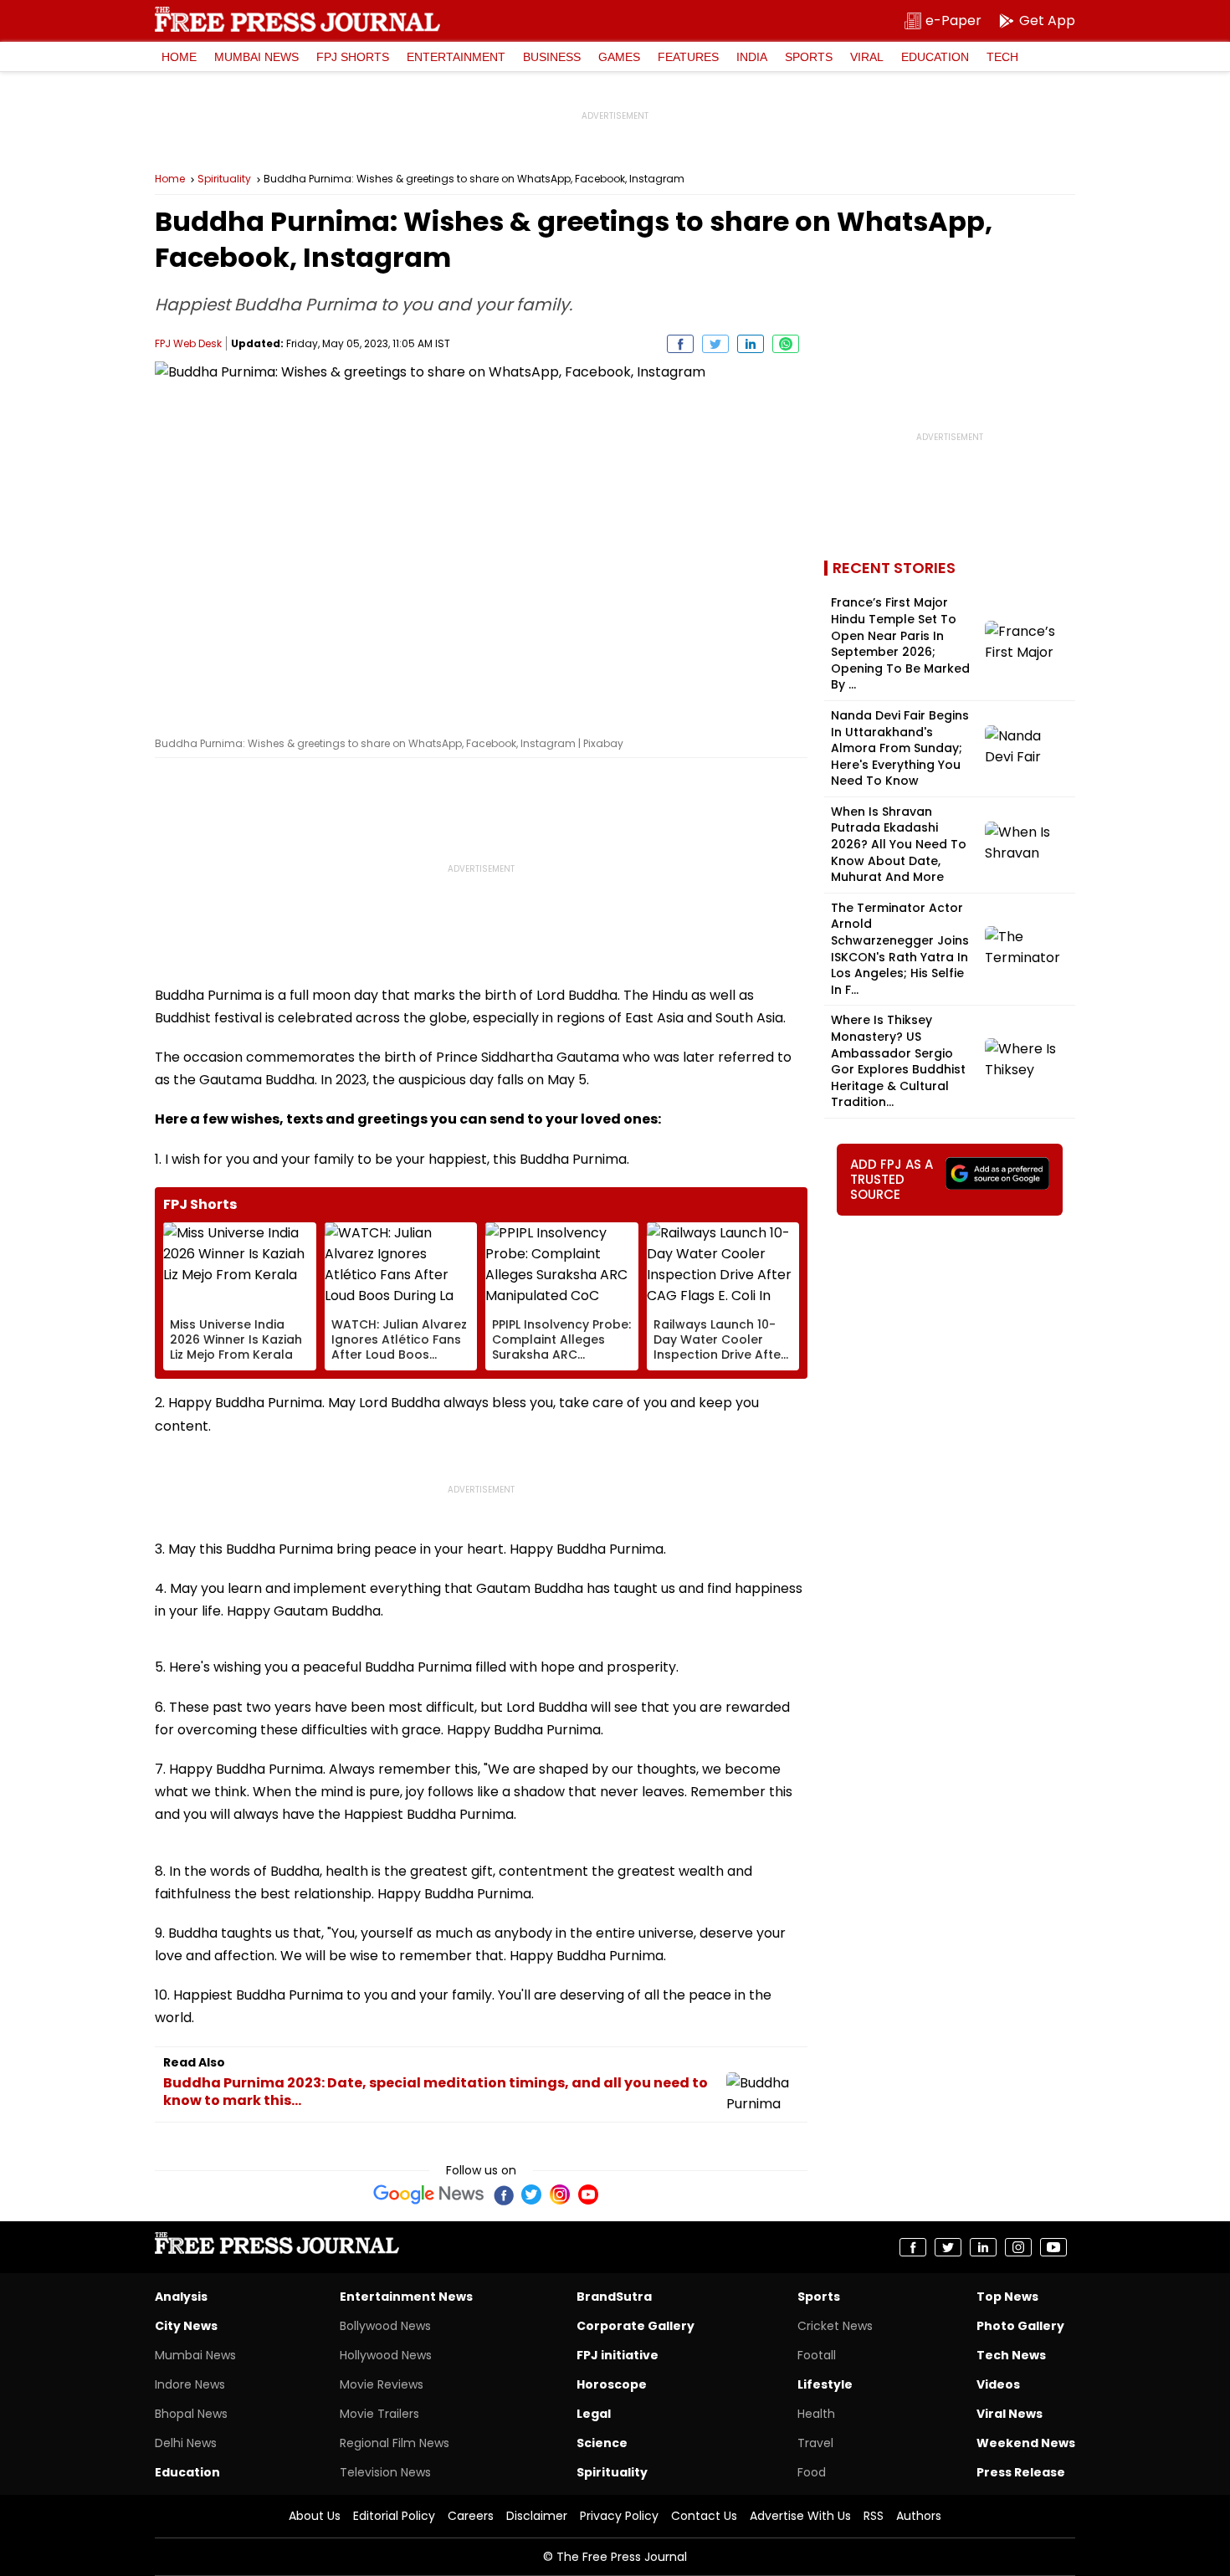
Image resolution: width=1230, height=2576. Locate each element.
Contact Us (704, 2516)
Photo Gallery (1020, 2326)
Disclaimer (537, 2516)
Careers (471, 2516)
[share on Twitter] (715, 344)
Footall (817, 2355)
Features (688, 57)
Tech (1002, 57)
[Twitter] (531, 2194)
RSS (874, 2516)
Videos (998, 2384)
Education (935, 57)
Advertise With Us (800, 2516)
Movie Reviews (382, 2384)
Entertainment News (406, 2297)
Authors (919, 2516)
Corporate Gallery (635, 2326)
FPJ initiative (618, 2355)
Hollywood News (386, 2355)
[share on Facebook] (680, 344)
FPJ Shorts (353, 57)
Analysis (181, 2297)
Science (602, 2443)
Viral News (1010, 2414)
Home (179, 57)
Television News (385, 2472)
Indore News (190, 2384)
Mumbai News (256, 57)
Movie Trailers (379, 2414)
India (752, 57)
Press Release (1021, 2472)
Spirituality (224, 179)
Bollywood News (385, 2326)
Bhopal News (191, 2414)
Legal (594, 2414)
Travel (815, 2443)
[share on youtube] (1053, 2247)
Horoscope (612, 2384)
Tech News (1011, 2355)
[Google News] (429, 2194)
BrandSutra (614, 2297)
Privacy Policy (619, 2516)
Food (812, 2472)
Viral (867, 57)
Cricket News (835, 2326)
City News (186, 2326)
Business (552, 57)
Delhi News (186, 2443)
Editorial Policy (394, 2516)
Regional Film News (395, 2443)
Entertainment (456, 57)
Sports (809, 57)
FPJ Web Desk (188, 343)
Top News (1007, 2297)
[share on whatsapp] (786, 344)
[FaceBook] (503, 2194)
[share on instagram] (1018, 2247)
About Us (315, 2516)
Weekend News (1026, 2443)
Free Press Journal (297, 19)
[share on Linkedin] (751, 344)
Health (816, 2414)
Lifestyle (825, 2384)
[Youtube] (588, 2194)
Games (619, 57)
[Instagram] (560, 2194)
